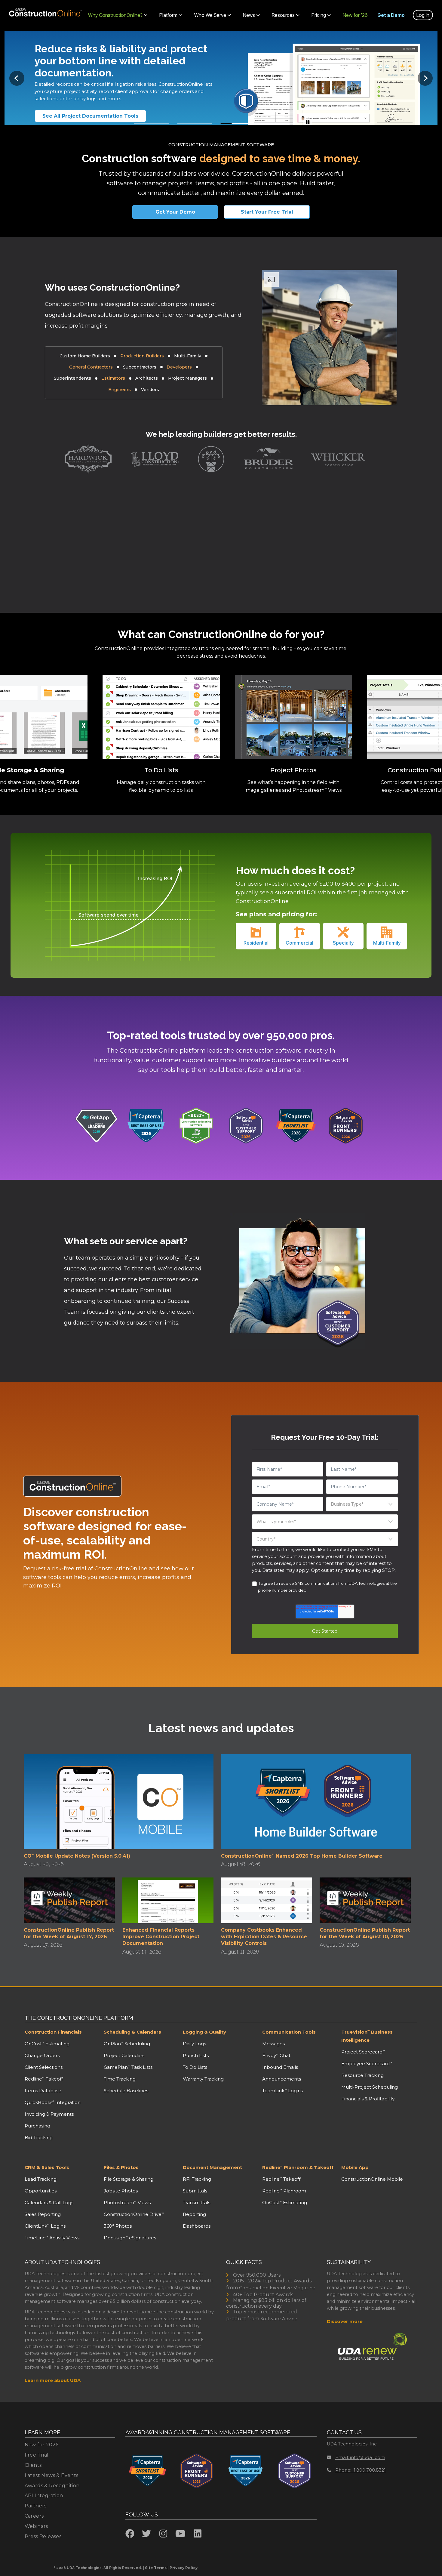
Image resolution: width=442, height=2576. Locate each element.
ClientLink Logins (45, 2226)
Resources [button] (283, 15)
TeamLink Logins (282, 2091)
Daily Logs (194, 2044)
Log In (423, 15)
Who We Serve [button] (210, 15)
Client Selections (44, 2067)
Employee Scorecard (367, 2064)
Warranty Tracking (203, 2079)
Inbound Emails (280, 2067)
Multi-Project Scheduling (370, 2087)
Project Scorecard (363, 2052)
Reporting (194, 2214)
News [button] (249, 15)
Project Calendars (124, 2055)
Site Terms (156, 2568)
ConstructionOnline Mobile (372, 2179)
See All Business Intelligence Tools (88, 116)
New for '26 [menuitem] (355, 15)
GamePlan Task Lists (128, 2067)
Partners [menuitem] (36, 2506)
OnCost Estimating (47, 2044)
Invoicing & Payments (49, 2114)
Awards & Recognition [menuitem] (52, 2486)
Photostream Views (127, 2203)
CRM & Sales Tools (47, 2167)
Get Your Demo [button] (175, 212)
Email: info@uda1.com (360, 2457)
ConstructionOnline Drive (134, 2214)
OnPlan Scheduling (127, 2044)
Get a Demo (391, 15)
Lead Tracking (41, 2179)
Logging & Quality (204, 2032)
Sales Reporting (43, 2214)
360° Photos (118, 2226)
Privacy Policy (184, 2568)
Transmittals (196, 2203)
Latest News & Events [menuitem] (52, 2475)
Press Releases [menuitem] (43, 2536)
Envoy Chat (276, 2055)
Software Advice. (279, 2319)
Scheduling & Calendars (132, 2032)
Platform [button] (168, 15)
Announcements (282, 2079)
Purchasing (37, 2126)
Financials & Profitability (368, 2099)
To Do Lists (195, 2067)
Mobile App (355, 2167)
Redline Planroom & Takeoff (298, 2167)
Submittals (195, 2191)
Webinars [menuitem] (36, 2526)
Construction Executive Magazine (277, 2288)
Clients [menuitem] (33, 2465)
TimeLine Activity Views (52, 2238)
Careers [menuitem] (34, 2516)
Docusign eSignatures (130, 2238)
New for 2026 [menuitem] (42, 2445)
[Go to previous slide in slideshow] (17, 78)
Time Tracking (120, 2079)
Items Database (43, 2091)
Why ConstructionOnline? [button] (115, 15)
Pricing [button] (319, 15)
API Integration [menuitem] (44, 2496)
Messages (273, 2044)
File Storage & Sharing (129, 2179)
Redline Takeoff (44, 2079)
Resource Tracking (362, 2075)
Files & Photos (121, 2167)
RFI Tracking (197, 2179)
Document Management (212, 2167)
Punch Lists (196, 2055)
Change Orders (42, 2055)
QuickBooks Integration (53, 2102)
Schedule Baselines (126, 2091)
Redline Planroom (284, 2191)
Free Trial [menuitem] (37, 2455)
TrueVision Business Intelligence (367, 2036)
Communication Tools (289, 2032)
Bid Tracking (39, 2138)
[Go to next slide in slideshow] (425, 78)
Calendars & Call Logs (49, 2203)
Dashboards (197, 2226)
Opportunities (41, 2191)
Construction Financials (53, 2032)
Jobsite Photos (121, 2191)
